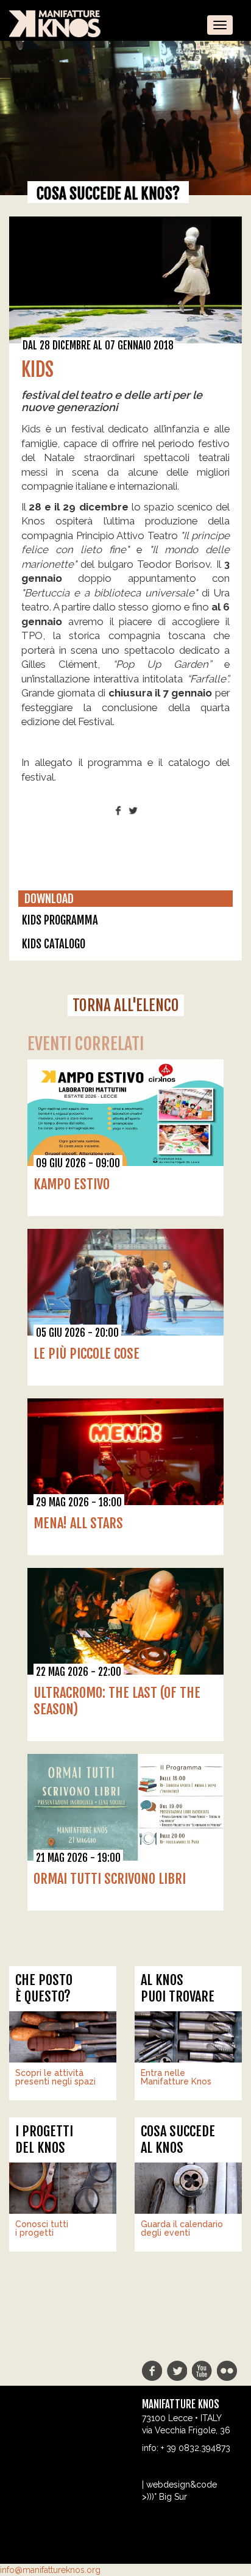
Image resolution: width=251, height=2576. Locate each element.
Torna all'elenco (126, 1005)
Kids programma (60, 920)
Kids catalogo (54, 944)
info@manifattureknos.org (50, 2570)
